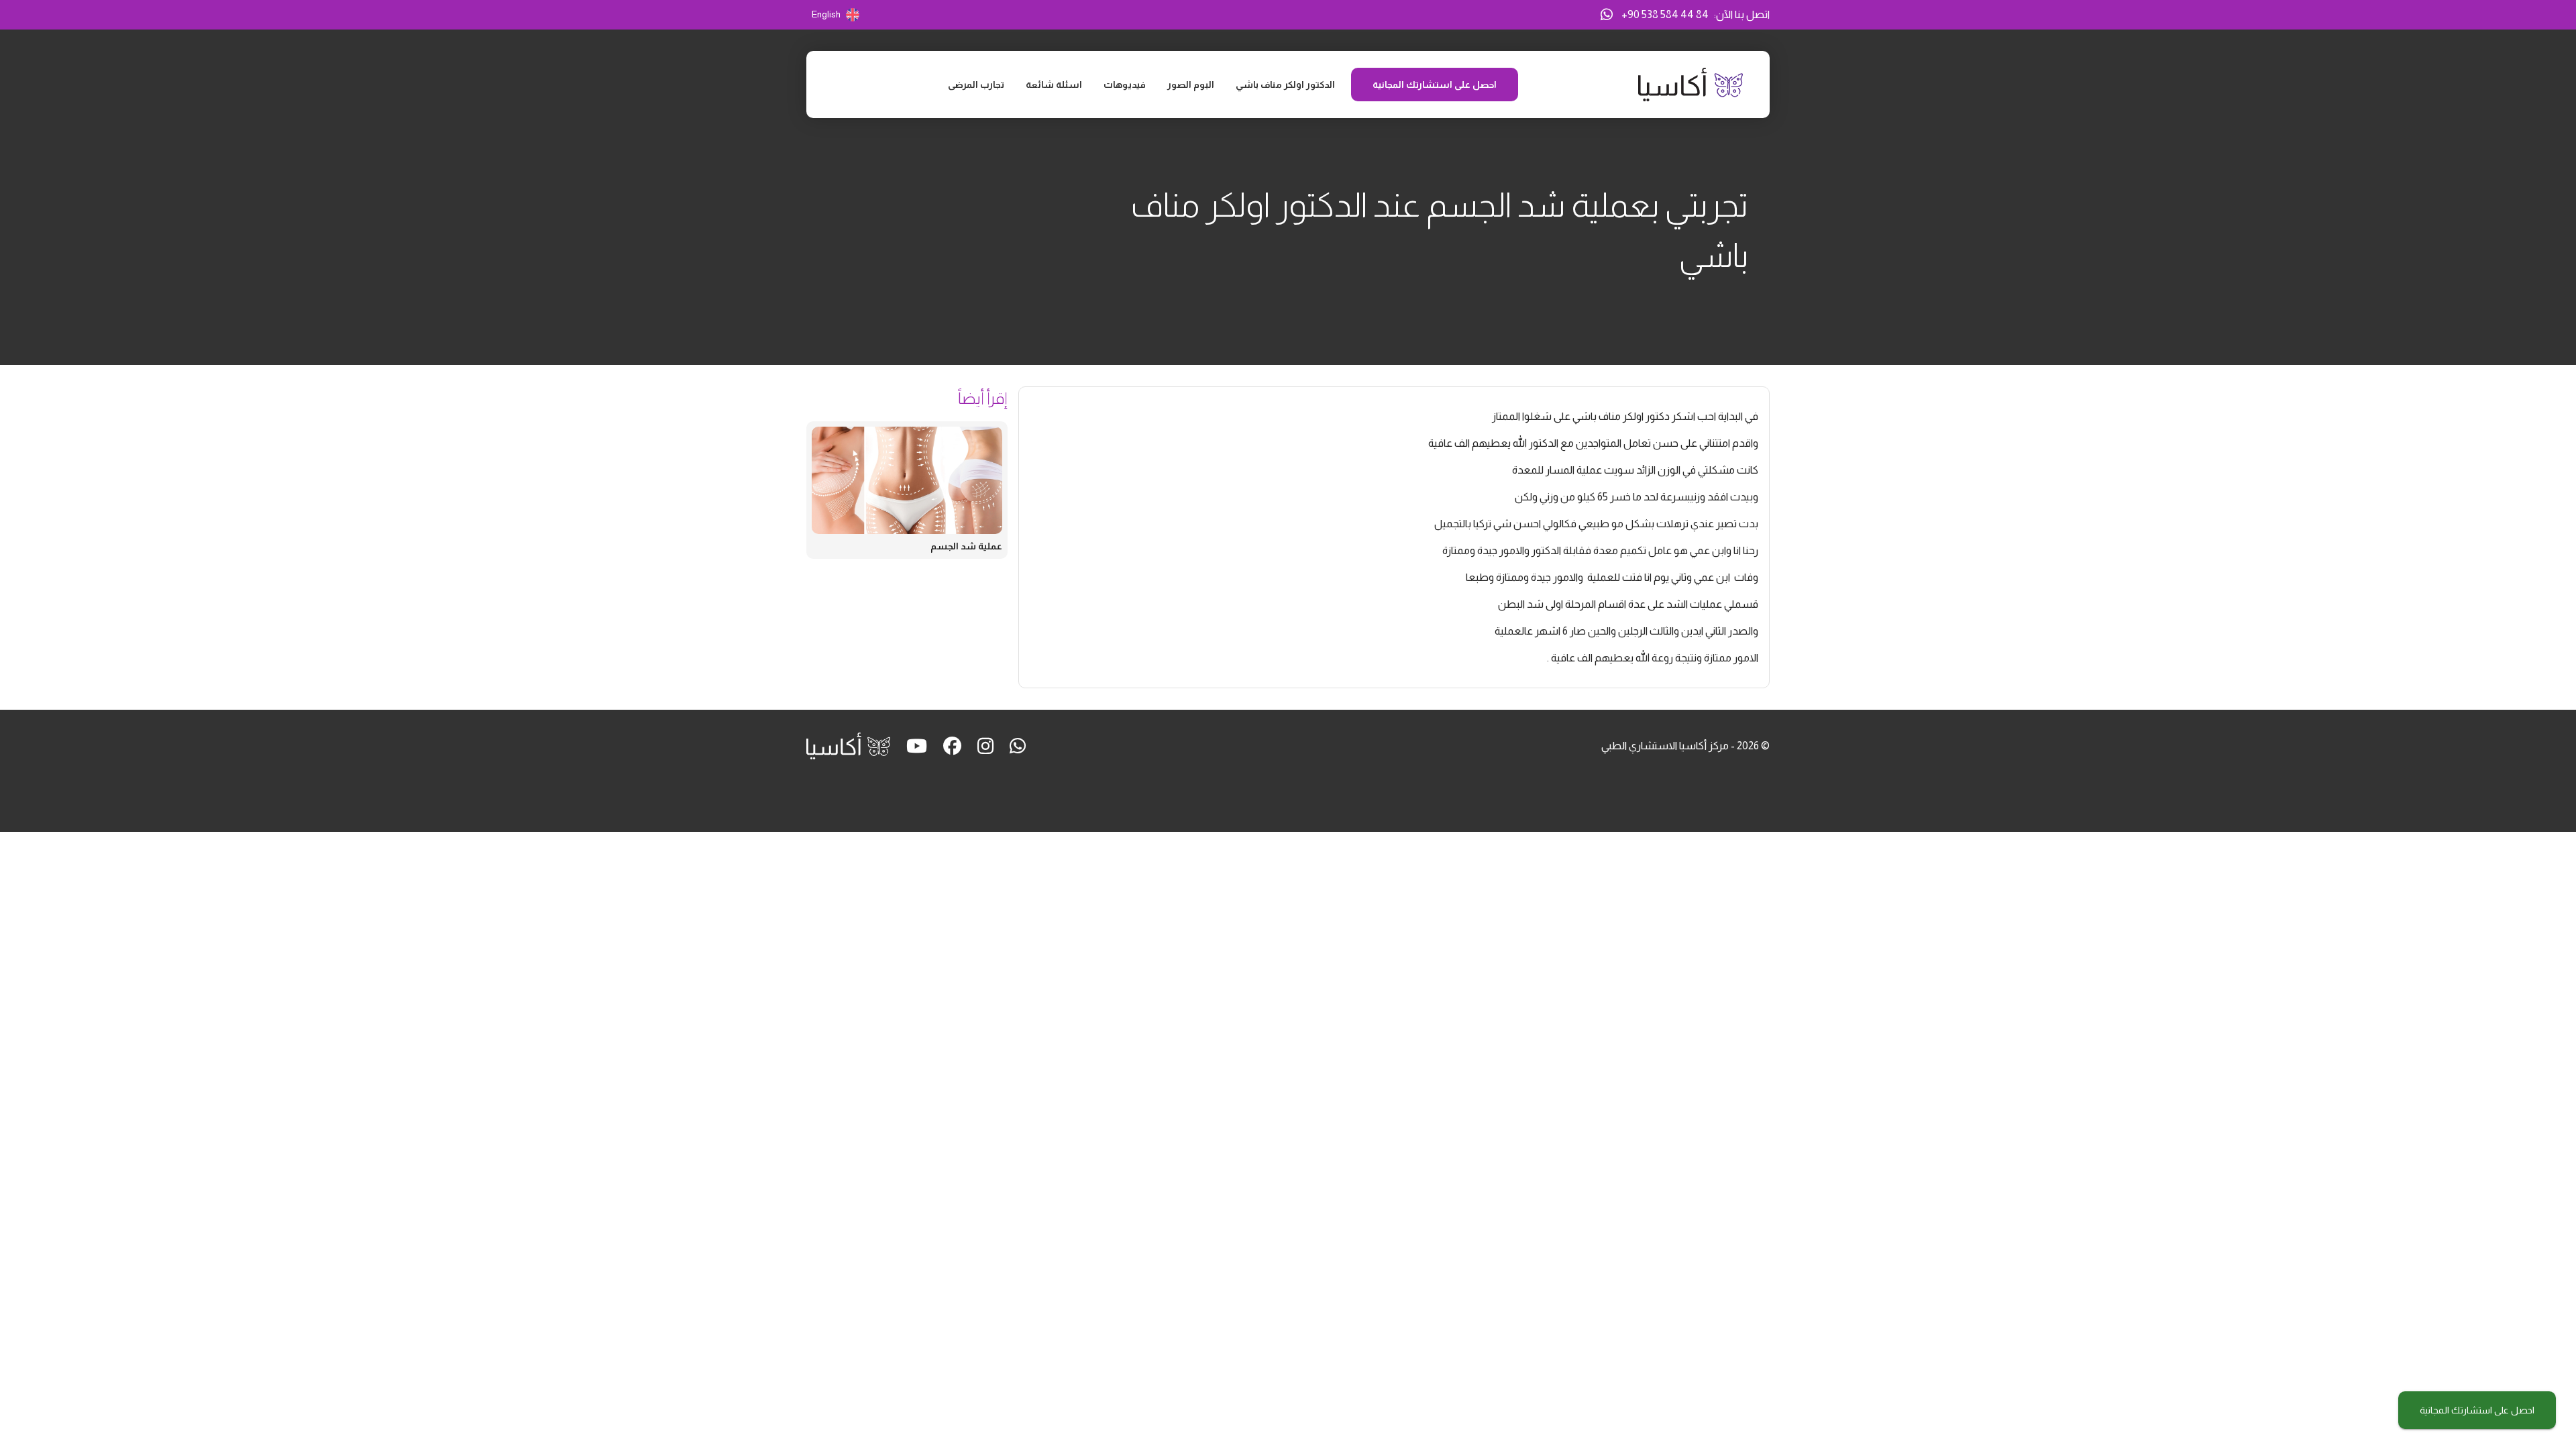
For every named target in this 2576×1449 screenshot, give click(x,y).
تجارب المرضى (976, 85)
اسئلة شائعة (1054, 85)
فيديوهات (1125, 85)
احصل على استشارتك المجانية (2477, 1410)
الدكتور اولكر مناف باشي (1285, 85)
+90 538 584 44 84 (1665, 14)
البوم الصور (1191, 85)
